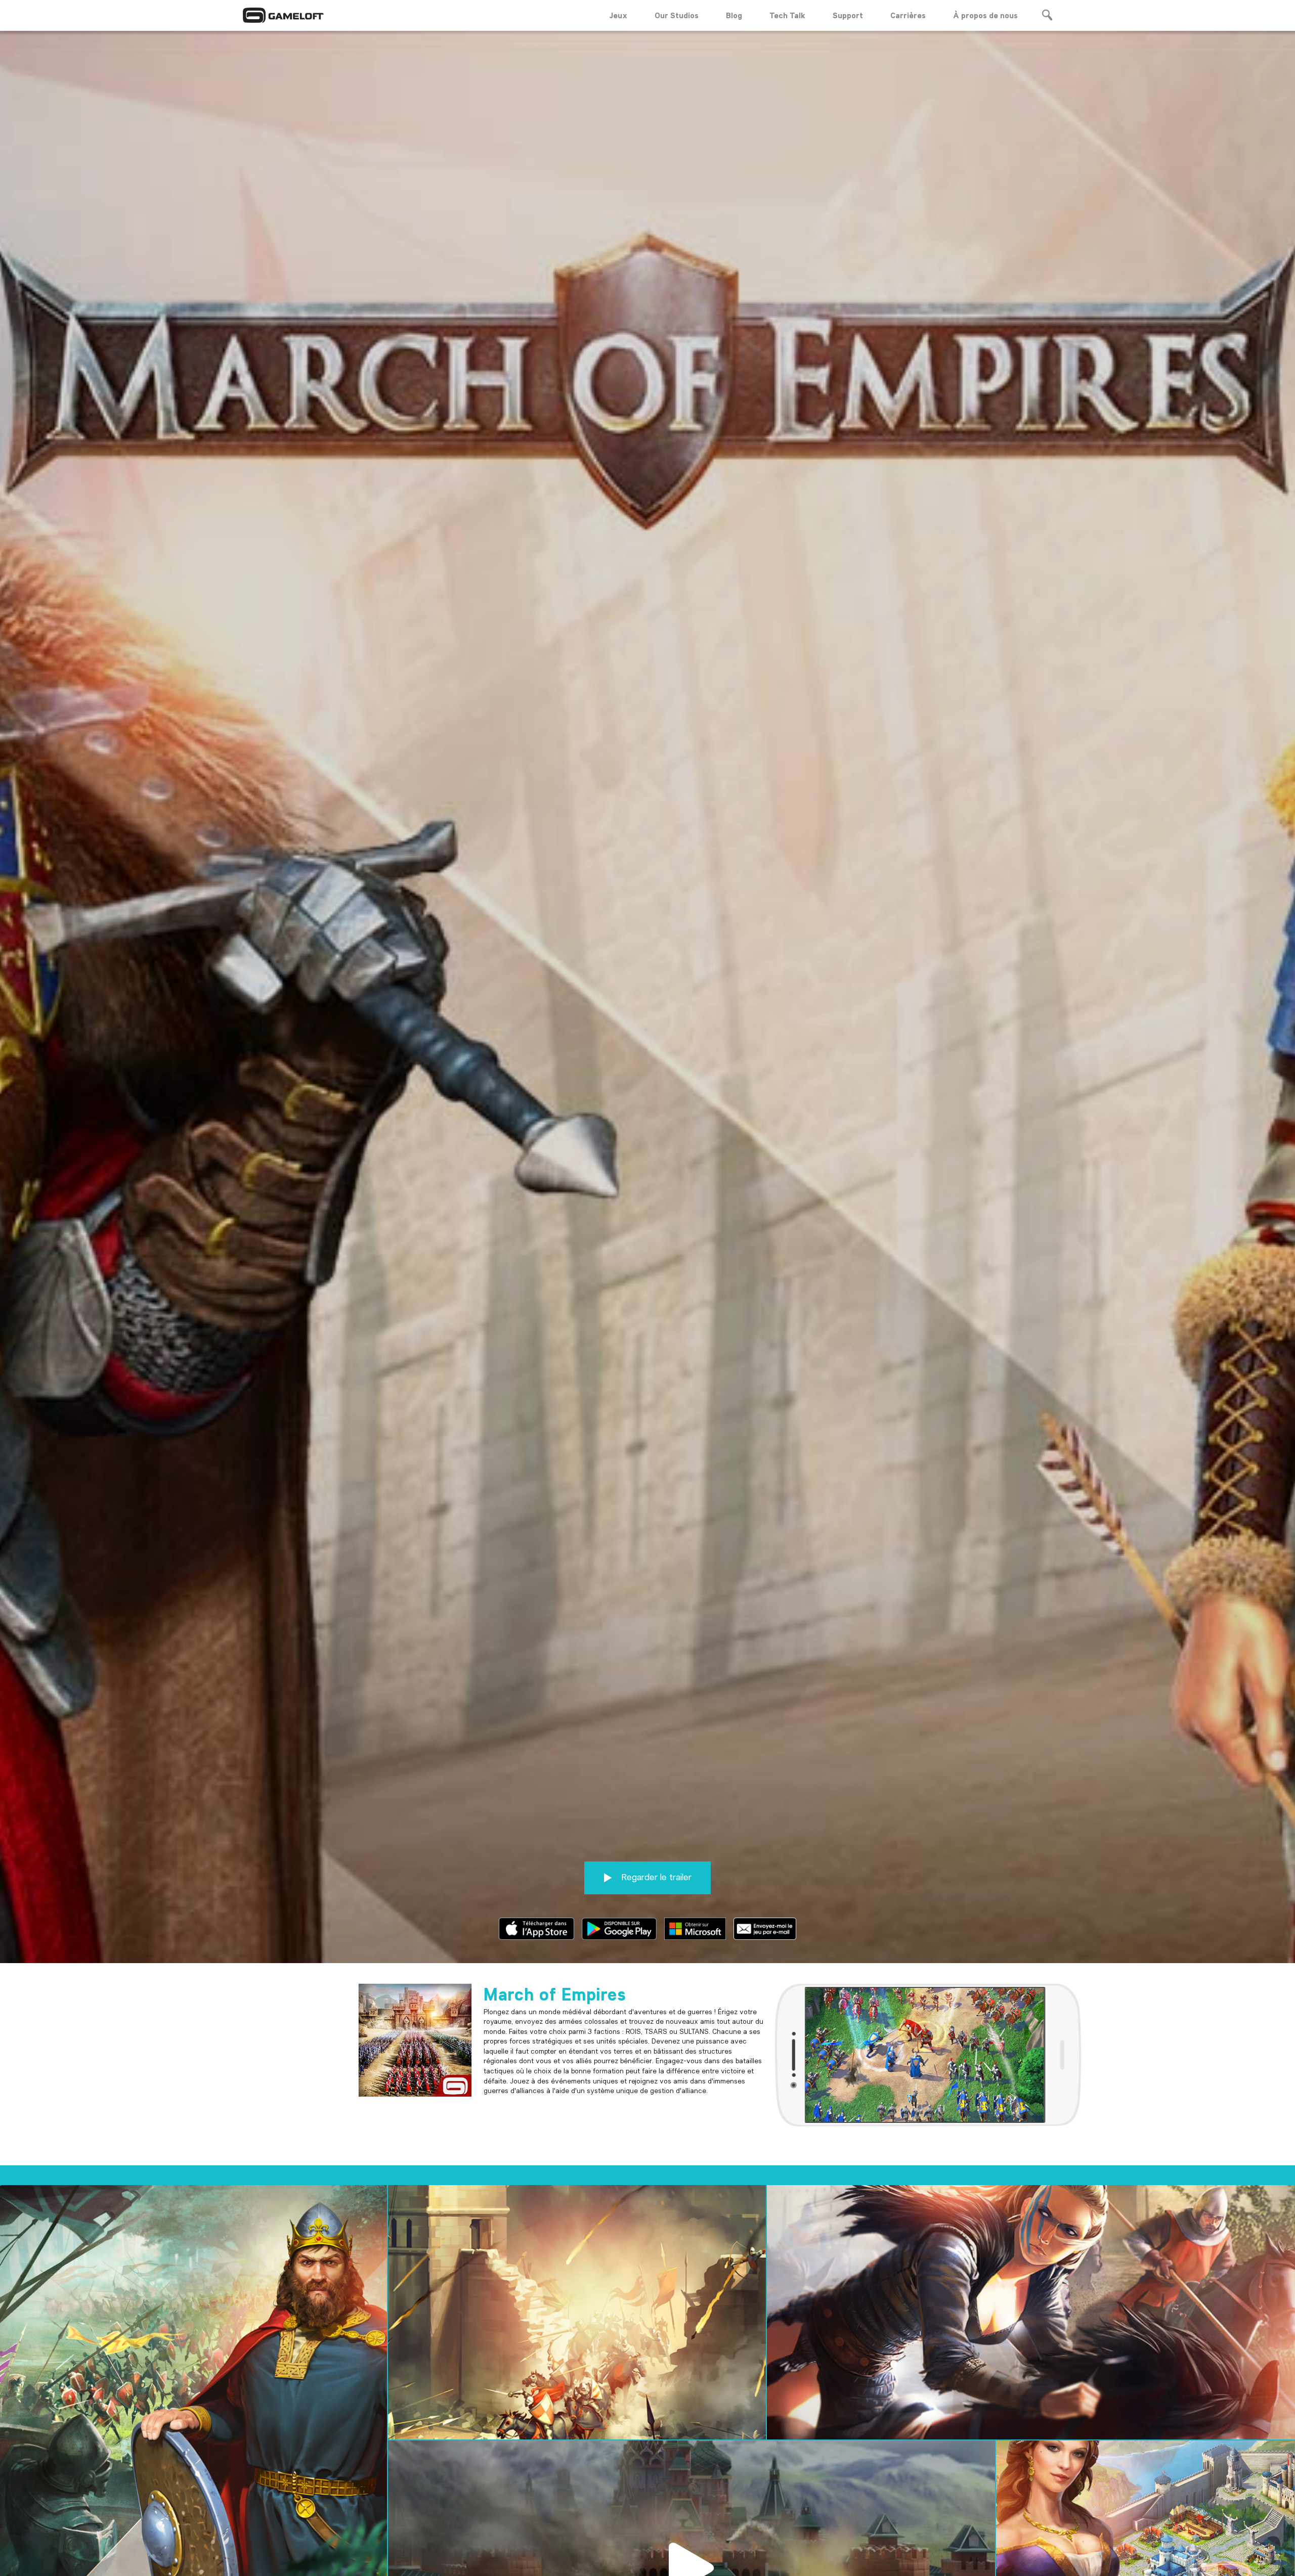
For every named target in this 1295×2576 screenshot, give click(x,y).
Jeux (618, 15)
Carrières (908, 15)
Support (848, 15)
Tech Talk (787, 15)
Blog (734, 15)
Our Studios (677, 15)
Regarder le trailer (655, 1877)
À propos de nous (985, 15)
